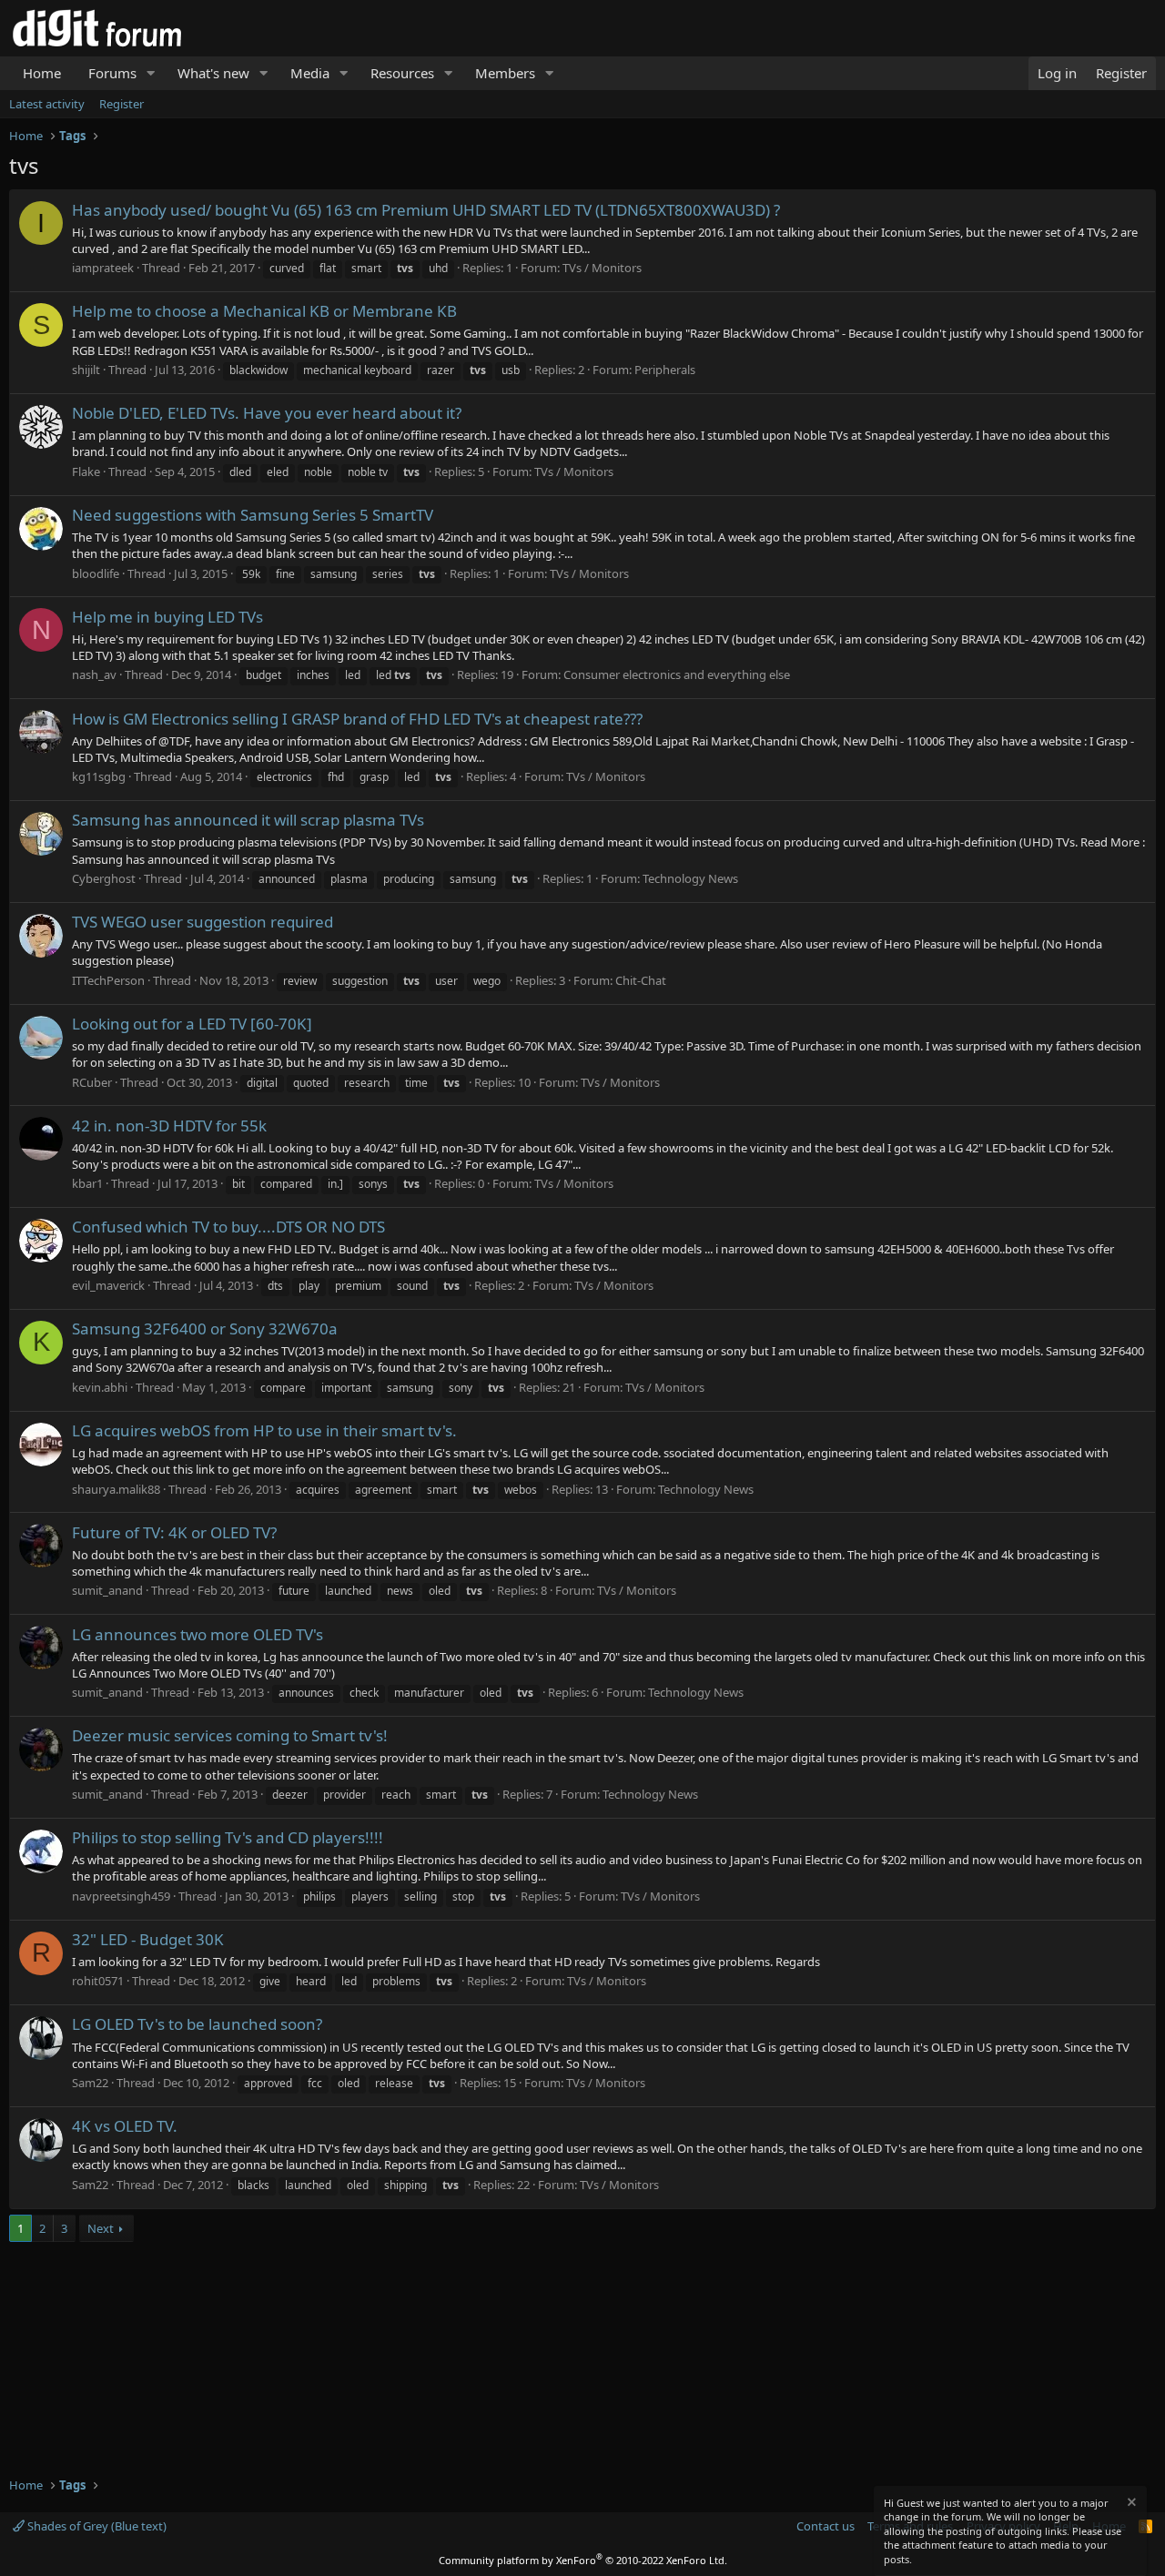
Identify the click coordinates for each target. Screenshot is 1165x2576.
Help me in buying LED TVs (167, 617)
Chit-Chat (641, 980)
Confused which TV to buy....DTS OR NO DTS (228, 1227)
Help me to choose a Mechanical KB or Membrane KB (264, 311)
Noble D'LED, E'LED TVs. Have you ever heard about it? (267, 413)
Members (505, 73)
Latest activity (47, 104)
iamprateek (103, 268)
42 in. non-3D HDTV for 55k (169, 1126)
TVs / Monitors (602, 268)
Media (310, 73)
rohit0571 (98, 1981)
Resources (402, 73)
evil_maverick (108, 1285)
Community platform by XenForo (583, 2560)
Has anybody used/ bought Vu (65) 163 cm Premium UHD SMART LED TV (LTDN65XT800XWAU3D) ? (426, 210)
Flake (86, 472)
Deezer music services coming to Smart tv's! (230, 1735)
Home (42, 73)
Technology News (690, 878)
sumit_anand (107, 1590)
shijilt (86, 370)
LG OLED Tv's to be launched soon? (197, 2024)
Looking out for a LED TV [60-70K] (192, 1024)
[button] (151, 73)
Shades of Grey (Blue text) (96, 2526)
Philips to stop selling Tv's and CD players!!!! (228, 1837)
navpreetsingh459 (121, 1896)
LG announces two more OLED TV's (198, 1634)
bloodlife (96, 573)
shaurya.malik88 (116, 1489)
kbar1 (87, 1183)
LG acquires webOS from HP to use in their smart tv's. (264, 1430)
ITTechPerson (108, 980)
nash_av (94, 674)
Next (101, 2228)
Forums (112, 73)
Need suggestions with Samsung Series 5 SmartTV (253, 515)
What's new (213, 73)
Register (122, 104)
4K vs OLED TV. (125, 2126)
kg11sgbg (99, 776)
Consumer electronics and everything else (677, 674)
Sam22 (90, 2083)
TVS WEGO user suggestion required (203, 922)
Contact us (826, 2526)
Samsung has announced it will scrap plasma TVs (248, 820)
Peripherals (665, 370)
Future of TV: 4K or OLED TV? (174, 1532)
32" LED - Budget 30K (148, 1939)
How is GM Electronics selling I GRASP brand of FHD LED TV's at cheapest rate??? (357, 719)
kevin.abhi (100, 1387)
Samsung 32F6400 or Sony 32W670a (205, 1329)
